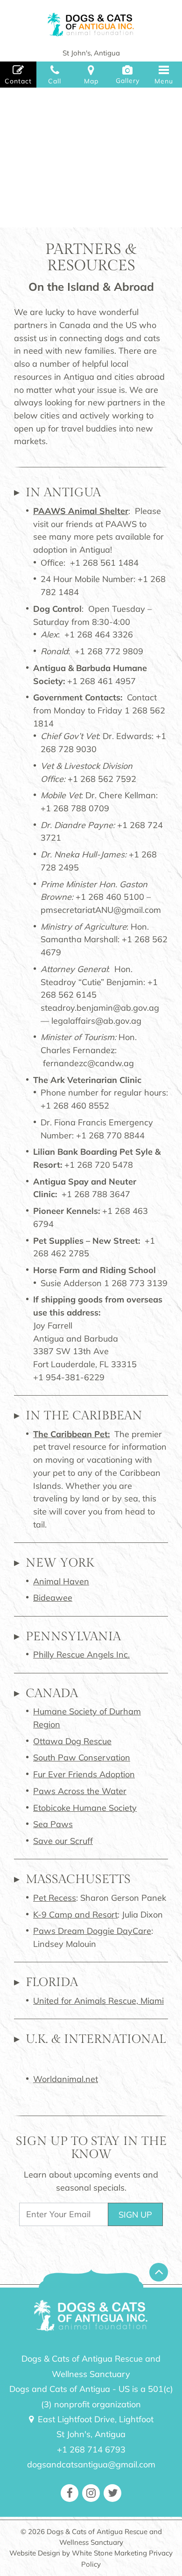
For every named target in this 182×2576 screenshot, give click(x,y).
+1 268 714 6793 (91, 2449)
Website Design (35, 2553)
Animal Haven (61, 1581)
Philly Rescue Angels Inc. (81, 1655)
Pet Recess (55, 1898)
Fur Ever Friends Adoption (84, 1774)
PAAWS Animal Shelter (81, 511)
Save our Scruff (63, 1841)
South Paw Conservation (82, 1757)
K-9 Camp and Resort (75, 1915)
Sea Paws (53, 1824)
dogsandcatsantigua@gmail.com (91, 2464)
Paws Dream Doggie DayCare (92, 1931)
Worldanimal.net (66, 2079)
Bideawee (53, 1598)
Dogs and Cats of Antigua (91, 25)
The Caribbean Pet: (71, 1434)
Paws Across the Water (80, 1791)
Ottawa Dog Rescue (72, 1741)
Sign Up (135, 2215)
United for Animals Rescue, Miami (98, 2001)
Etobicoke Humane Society (85, 1808)
